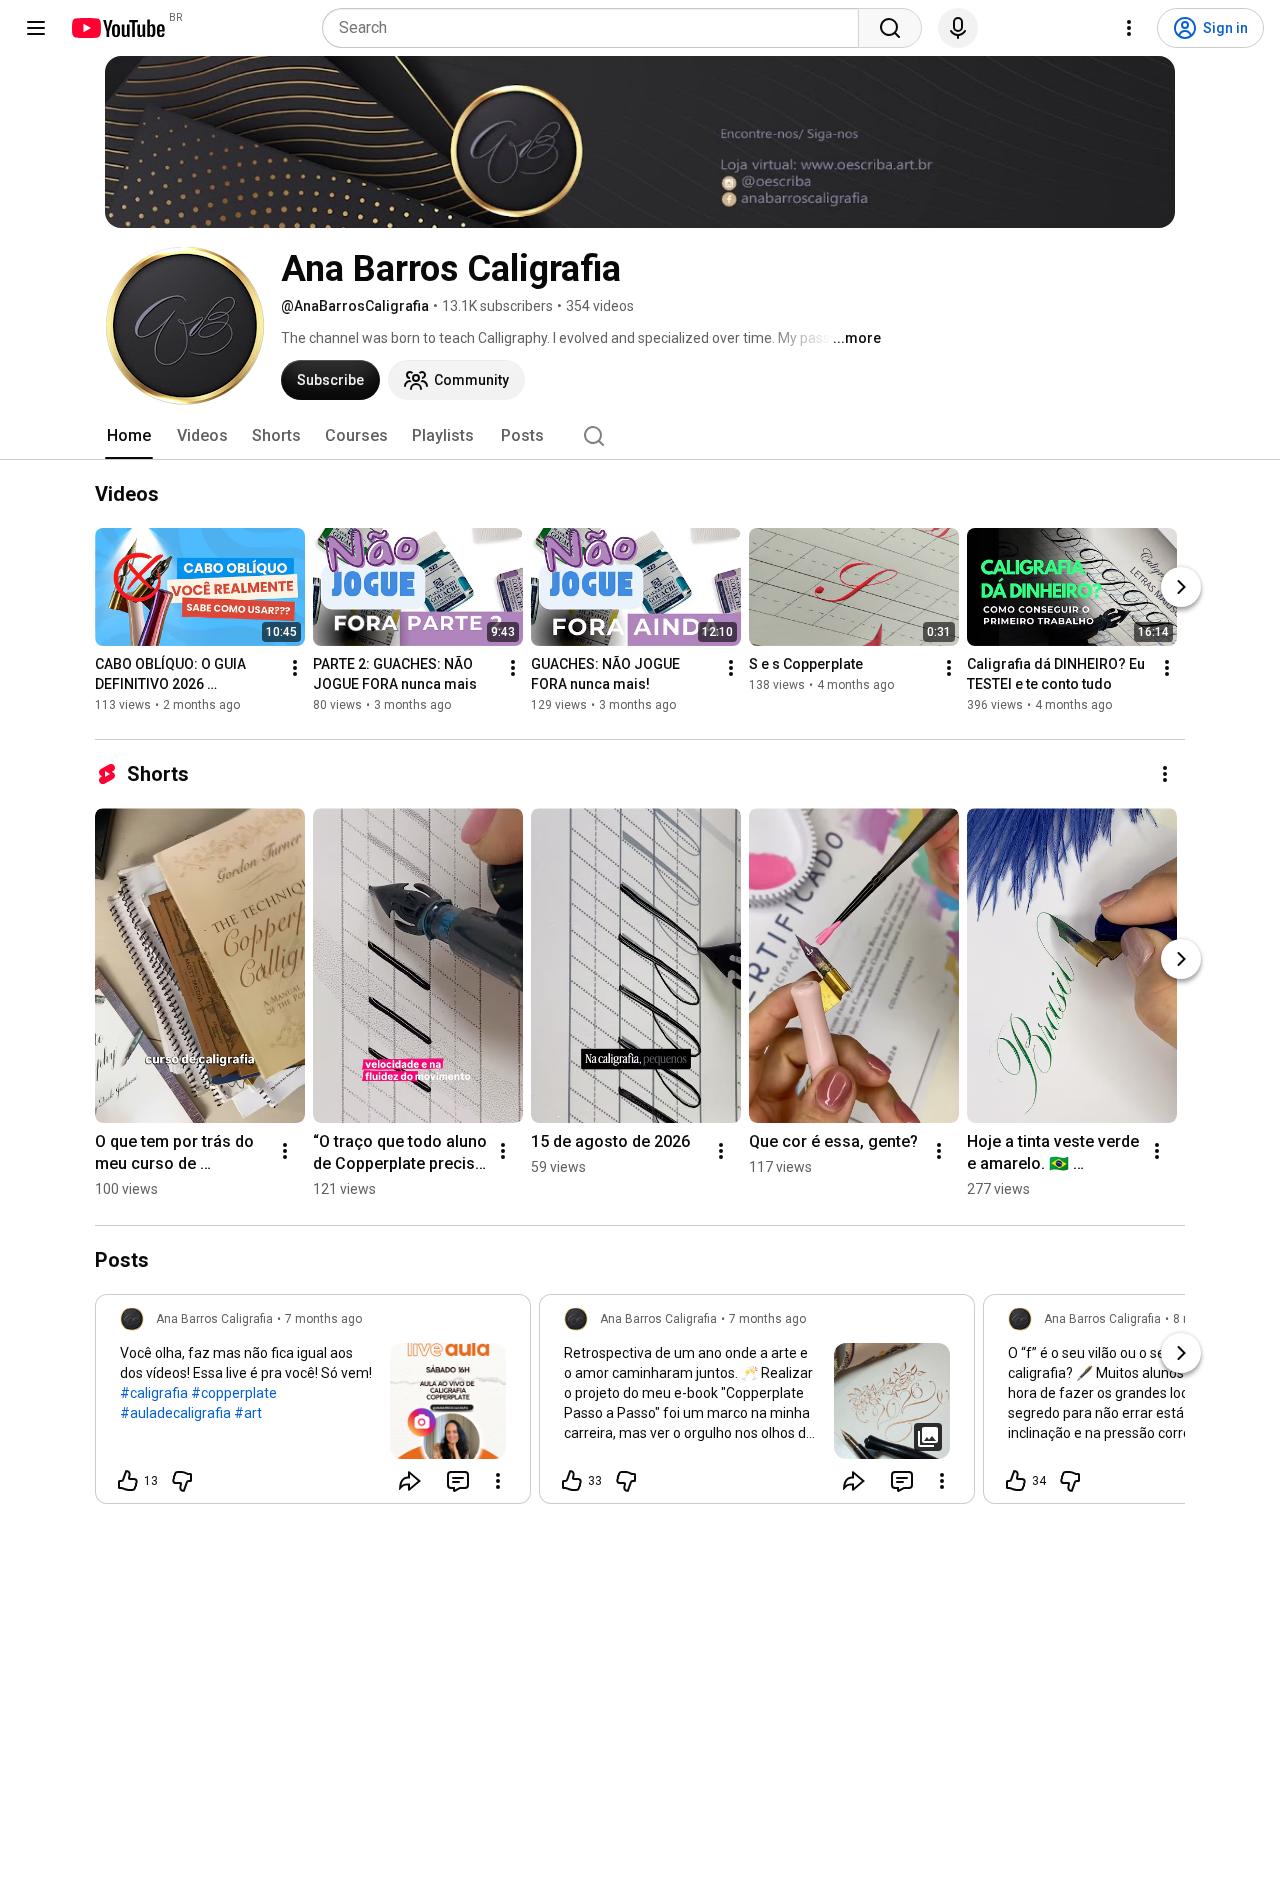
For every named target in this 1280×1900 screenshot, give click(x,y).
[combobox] (596, 28)
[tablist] (640, 436)
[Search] (890, 28)
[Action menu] (498, 1481)
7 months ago (323, 1319)
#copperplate (234, 1393)
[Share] (410, 1481)
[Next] (1181, 588)
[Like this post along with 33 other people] (572, 1481)
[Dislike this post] (182, 1481)
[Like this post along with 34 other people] (1016, 1481)
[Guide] (36, 28)
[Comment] (458, 1481)
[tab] (129, 436)
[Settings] (1129, 28)
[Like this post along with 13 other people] (128, 1481)
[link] (313, 1405)
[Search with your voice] (958, 28)
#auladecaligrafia (175, 1413)
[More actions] (295, 669)
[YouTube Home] (117, 28)
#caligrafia (154, 1393)
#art (248, 1413)
